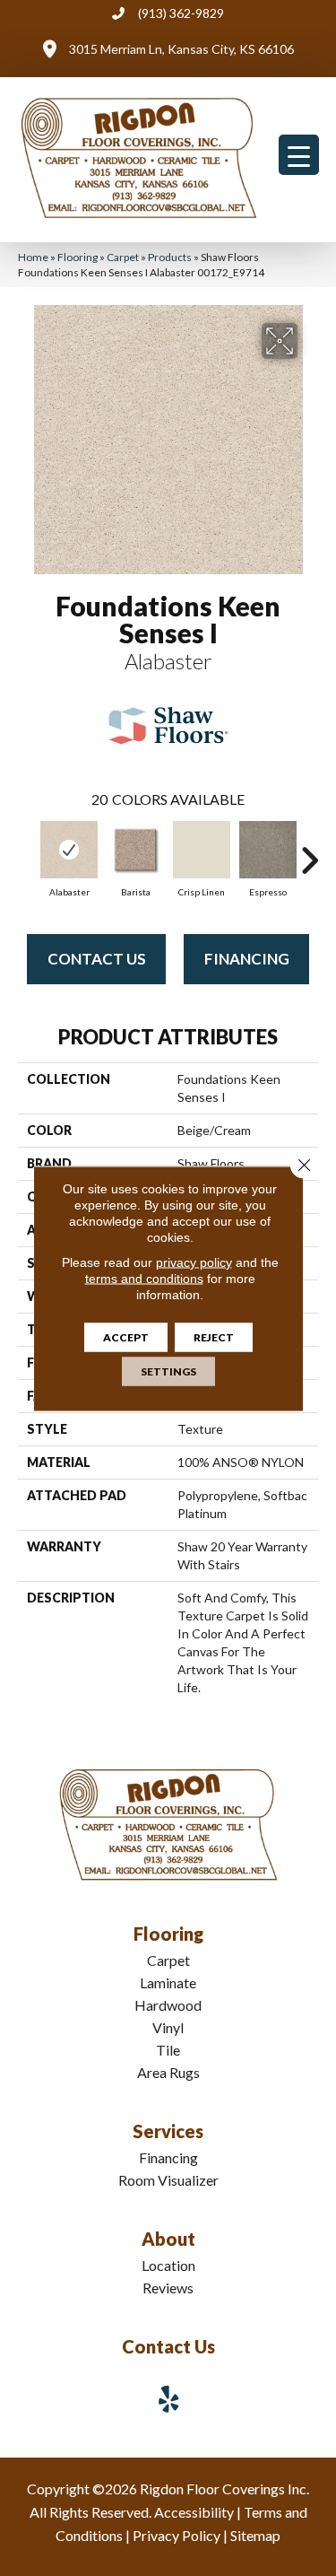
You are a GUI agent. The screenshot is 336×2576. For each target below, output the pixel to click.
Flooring (78, 257)
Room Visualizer (168, 2180)
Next (309, 851)
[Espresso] (268, 850)
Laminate (168, 1982)
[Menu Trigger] (299, 155)
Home (33, 257)
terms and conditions (144, 1278)
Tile (168, 2050)
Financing (247, 959)
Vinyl (168, 2027)
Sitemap (255, 2535)
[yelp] (169, 2399)
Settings (168, 1371)
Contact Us (97, 959)
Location (168, 2265)
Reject (214, 1336)
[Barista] (135, 850)
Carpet (123, 257)
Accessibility (194, 2512)
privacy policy (194, 1262)
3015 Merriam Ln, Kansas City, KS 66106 (181, 49)
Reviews (168, 2288)
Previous (27, 851)
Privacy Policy (177, 2535)
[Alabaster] (69, 850)
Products (170, 257)
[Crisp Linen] (202, 850)
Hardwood (168, 2005)
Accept (126, 1336)
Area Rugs (168, 2072)
